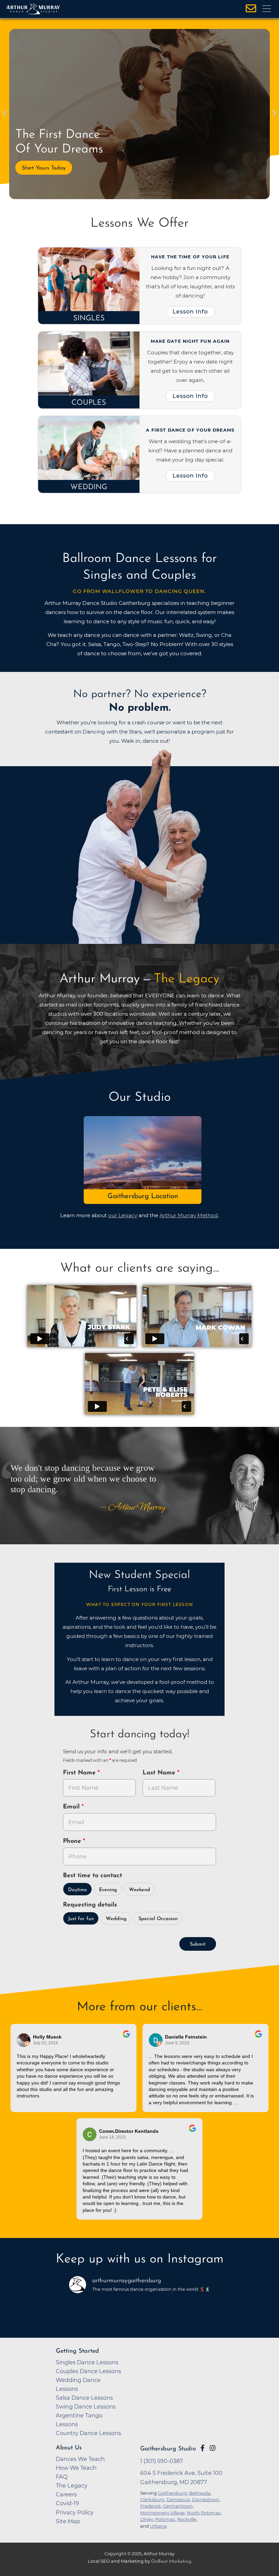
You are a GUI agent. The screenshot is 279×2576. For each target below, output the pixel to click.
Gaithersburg (173, 2493)
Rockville (187, 2519)
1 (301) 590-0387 (162, 2461)
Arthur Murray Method (189, 1215)
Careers (66, 2494)
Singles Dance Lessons (87, 2362)
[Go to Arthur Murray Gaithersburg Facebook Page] (202, 2448)
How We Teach (76, 2468)
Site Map (68, 2521)
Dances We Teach (80, 2459)
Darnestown (206, 2499)
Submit (198, 1944)
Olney (147, 2519)
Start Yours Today (44, 168)
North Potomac (204, 2513)
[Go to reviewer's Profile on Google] (90, 2134)
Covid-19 (67, 2503)
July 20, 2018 (45, 2043)
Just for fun (81, 1919)
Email (72, 1807)
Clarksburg (152, 2499)
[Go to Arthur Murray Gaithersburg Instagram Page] (212, 2448)
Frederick (151, 2506)
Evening (108, 1890)
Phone (73, 1841)
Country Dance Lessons (88, 2433)
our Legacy (123, 1215)
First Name (80, 1773)
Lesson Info (190, 311)
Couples (89, 403)
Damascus (178, 2499)
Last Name (160, 1773)
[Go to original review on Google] (126, 2039)
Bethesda (200, 2493)
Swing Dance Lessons (86, 2406)
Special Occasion (158, 1919)
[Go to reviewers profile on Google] (24, 2040)
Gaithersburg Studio (168, 2449)
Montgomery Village (162, 2513)
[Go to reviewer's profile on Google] (156, 2040)
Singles (89, 318)
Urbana (158, 2526)
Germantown (178, 2506)
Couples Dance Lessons (88, 2371)
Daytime (78, 1890)
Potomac (165, 2519)
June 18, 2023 (112, 2137)
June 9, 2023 (177, 2043)
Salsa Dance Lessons (84, 2398)
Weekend (139, 1890)
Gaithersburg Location (143, 1196)
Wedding (89, 487)
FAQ (62, 2477)
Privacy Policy (75, 2512)
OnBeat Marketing (171, 2562)
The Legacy (72, 2485)
